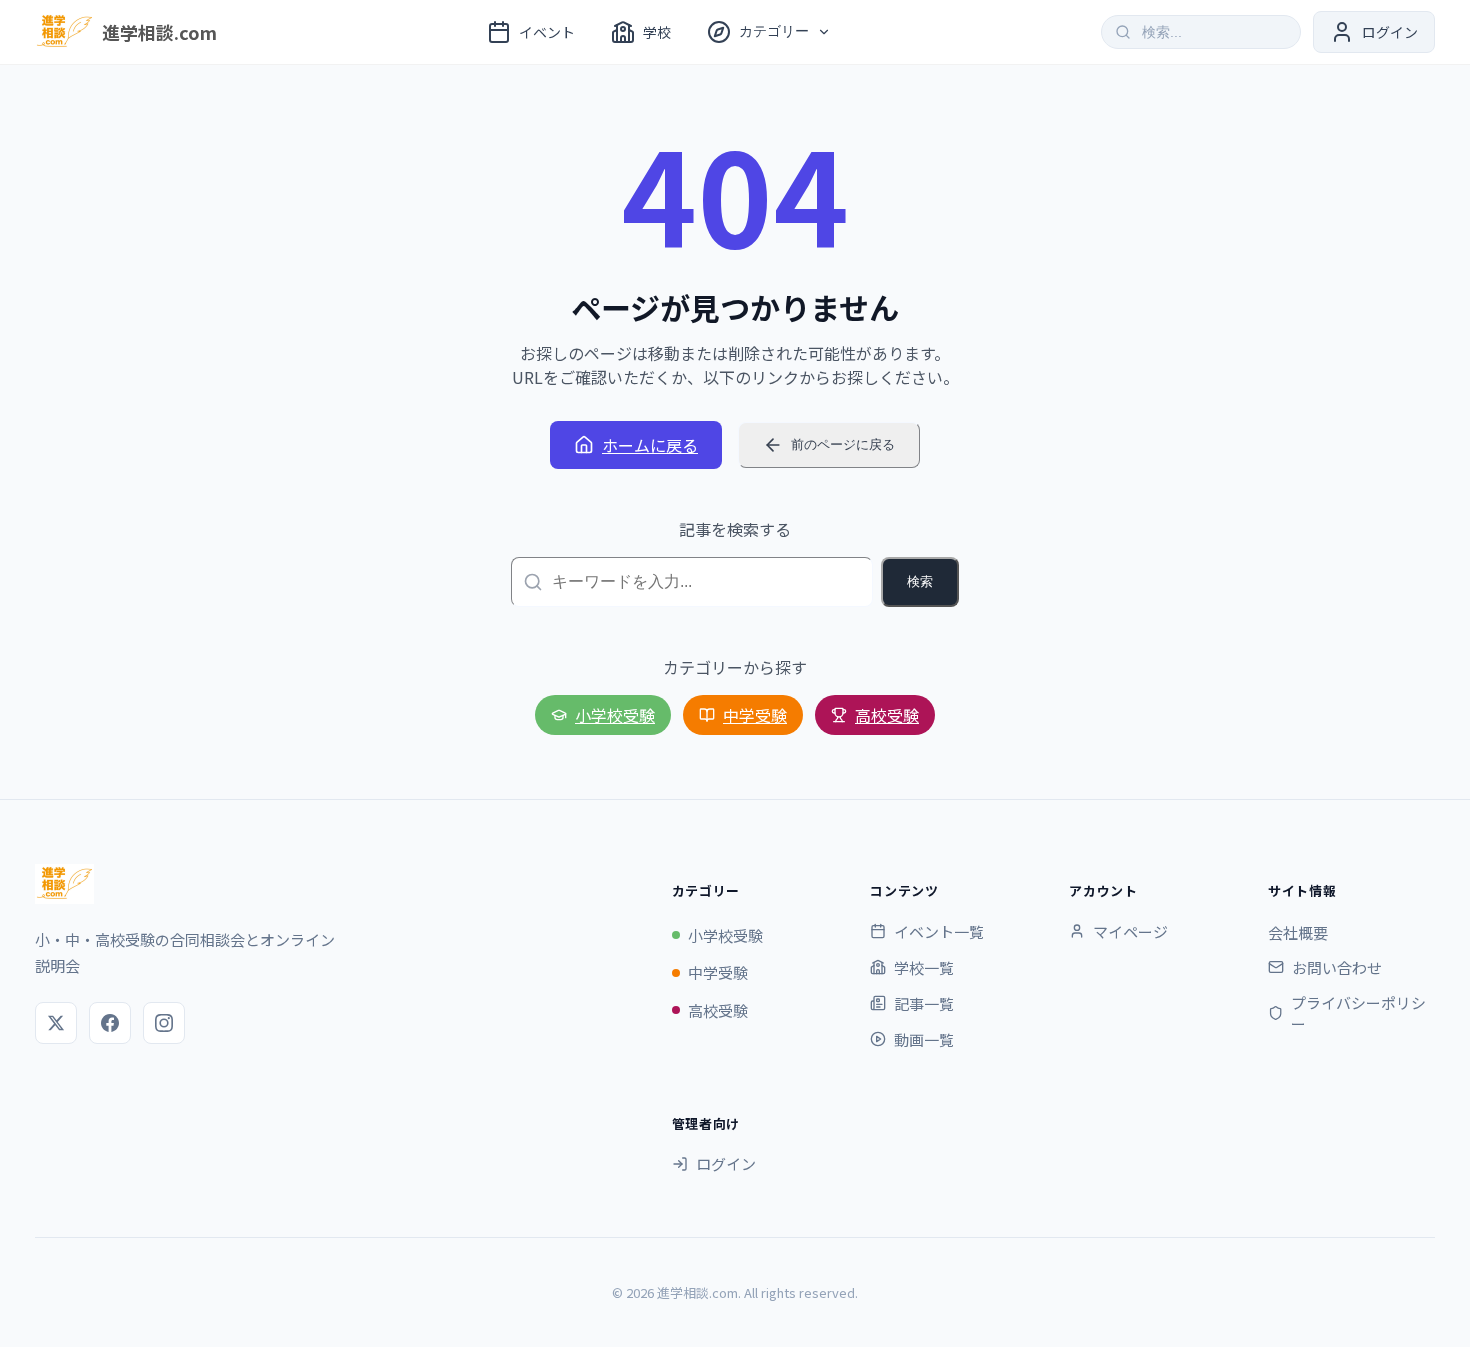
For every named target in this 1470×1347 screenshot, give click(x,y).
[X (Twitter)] (56, 1023)
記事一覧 (924, 1003)
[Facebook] (110, 1023)
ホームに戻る (650, 445)
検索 (920, 581)
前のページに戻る (843, 444)
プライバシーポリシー (1358, 1013)
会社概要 (1298, 932)
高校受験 (887, 715)
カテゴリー (774, 31)
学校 (657, 32)
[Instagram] (164, 1023)
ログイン (726, 1163)
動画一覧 (924, 1039)
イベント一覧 (939, 931)
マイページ (1130, 931)
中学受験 (755, 715)
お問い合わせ (1337, 967)
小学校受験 (615, 715)
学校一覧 (924, 967)
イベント (547, 32)
